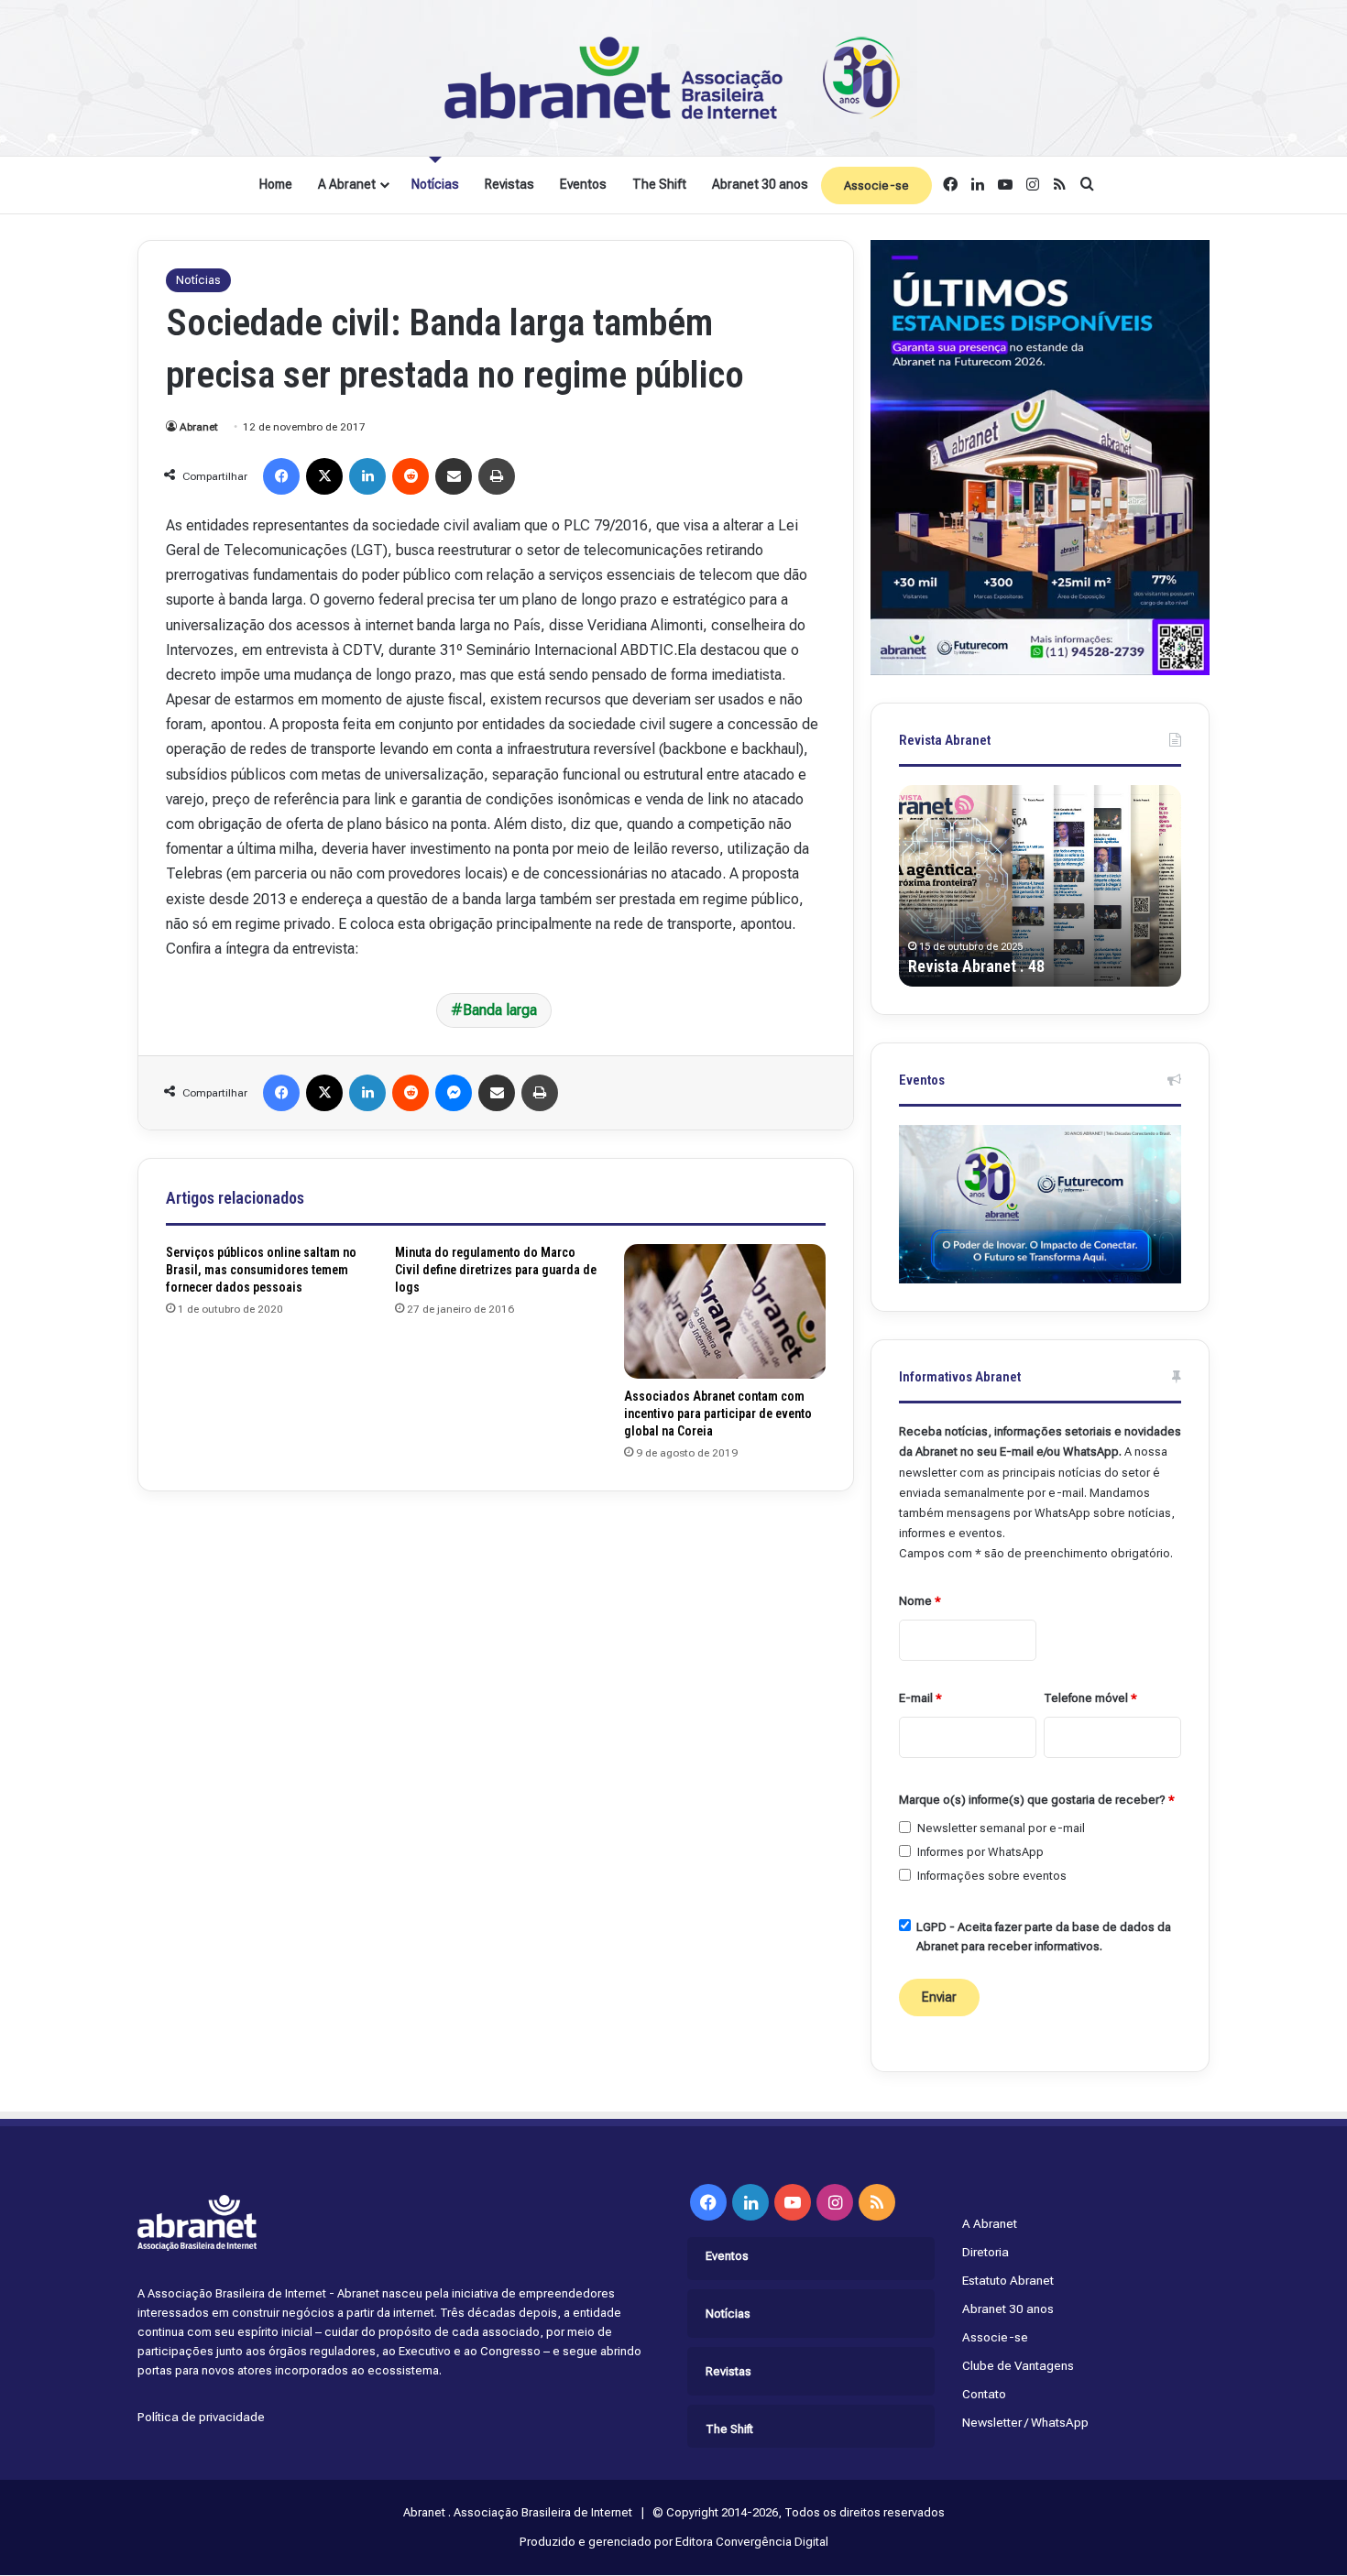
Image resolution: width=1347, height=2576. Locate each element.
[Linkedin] (367, 476)
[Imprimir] (497, 476)
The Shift (659, 184)
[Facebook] (281, 476)
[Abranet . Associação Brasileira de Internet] (673, 78)
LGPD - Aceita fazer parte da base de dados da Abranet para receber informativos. (1044, 1937)
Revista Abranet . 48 (976, 966)
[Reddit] (411, 476)
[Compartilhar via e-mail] (454, 476)
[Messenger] (454, 1093)
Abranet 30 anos (760, 184)
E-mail (920, 1698)
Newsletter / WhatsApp (1025, 2422)
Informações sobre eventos (992, 1876)
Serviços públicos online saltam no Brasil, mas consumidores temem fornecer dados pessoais (261, 1270)
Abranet (199, 427)
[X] (324, 476)
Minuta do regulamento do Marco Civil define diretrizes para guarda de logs (496, 1270)
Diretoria (986, 2252)
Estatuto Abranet (1008, 2280)
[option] (1040, 886)
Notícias (435, 184)
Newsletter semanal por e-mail (1001, 1828)
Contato (984, 2394)
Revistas (509, 184)
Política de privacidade (201, 2417)
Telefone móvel (1090, 1698)
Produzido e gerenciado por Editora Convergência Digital (674, 2542)
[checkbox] (905, 1827)
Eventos (583, 184)
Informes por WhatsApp (980, 1852)
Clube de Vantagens (1018, 2365)
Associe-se (876, 186)
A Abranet (347, 184)
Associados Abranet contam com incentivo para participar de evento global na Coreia (718, 1414)
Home (276, 184)
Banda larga (500, 1010)
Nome (920, 1601)
